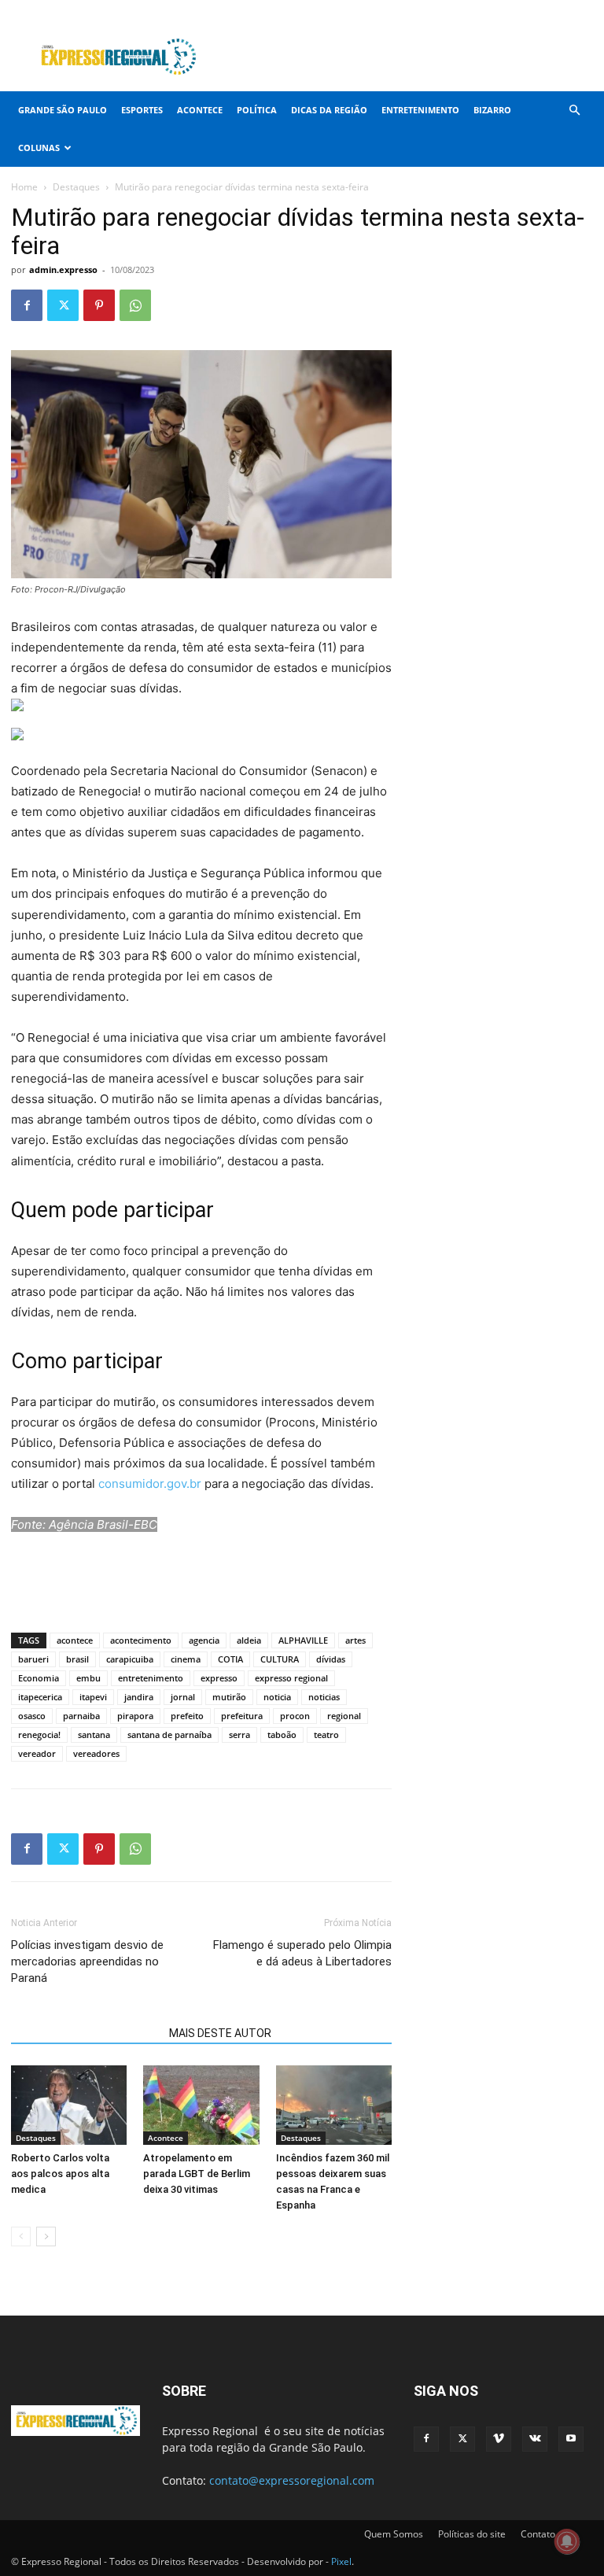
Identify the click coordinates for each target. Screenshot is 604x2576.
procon (295, 1716)
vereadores (96, 1753)
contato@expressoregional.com (292, 2480)
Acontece (200, 110)
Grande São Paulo (63, 110)
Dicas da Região (329, 110)
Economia (39, 1678)
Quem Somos (394, 2534)
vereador (37, 1753)
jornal (183, 1697)
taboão (282, 1735)
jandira (139, 1697)
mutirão (229, 1697)
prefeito (187, 1716)
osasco (32, 1716)
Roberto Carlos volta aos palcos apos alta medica (60, 2174)
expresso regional (291, 1678)
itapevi (93, 1697)
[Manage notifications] (567, 2541)
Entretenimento (420, 110)
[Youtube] (581, 11)
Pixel (341, 2561)
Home (24, 187)
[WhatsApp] (135, 305)
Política (257, 110)
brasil (77, 1659)
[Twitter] (503, 11)
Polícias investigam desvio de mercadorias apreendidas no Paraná (87, 1962)
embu (88, 1678)
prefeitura (242, 1716)
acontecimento (141, 1640)
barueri (33, 1659)
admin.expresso (63, 269)
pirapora (135, 1716)
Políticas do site (472, 2534)
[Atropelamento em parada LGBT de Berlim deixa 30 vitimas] (201, 2105)
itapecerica (40, 1697)
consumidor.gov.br (150, 1484)
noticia (277, 1697)
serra (239, 1735)
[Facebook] (477, 11)
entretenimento (151, 1678)
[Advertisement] (408, 57)
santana (94, 1735)
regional (344, 1716)
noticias (324, 1697)
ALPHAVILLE (303, 1640)
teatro (326, 1735)
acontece (75, 1640)
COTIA (230, 1659)
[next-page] (46, 2236)
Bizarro (492, 110)
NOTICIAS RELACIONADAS (85, 2033)
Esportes (142, 110)
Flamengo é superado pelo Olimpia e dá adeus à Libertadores (302, 1953)
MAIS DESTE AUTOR (220, 2033)
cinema (186, 1659)
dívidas (331, 1659)
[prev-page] (21, 2236)
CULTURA (280, 1659)
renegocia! (39, 1735)
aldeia (249, 1640)
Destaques (76, 187)
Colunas (39, 148)
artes (355, 1640)
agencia (204, 1640)
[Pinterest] (99, 305)
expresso (219, 1678)
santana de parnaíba (169, 1735)
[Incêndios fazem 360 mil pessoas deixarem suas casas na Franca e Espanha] (334, 2105)
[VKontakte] (555, 11)
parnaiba (81, 1716)
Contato (538, 2534)
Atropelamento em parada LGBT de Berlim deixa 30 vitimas (197, 2174)
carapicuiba (130, 1659)
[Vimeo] (529, 11)
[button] (574, 111)
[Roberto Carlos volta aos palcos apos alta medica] (69, 2105)
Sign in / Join (287, 11)
